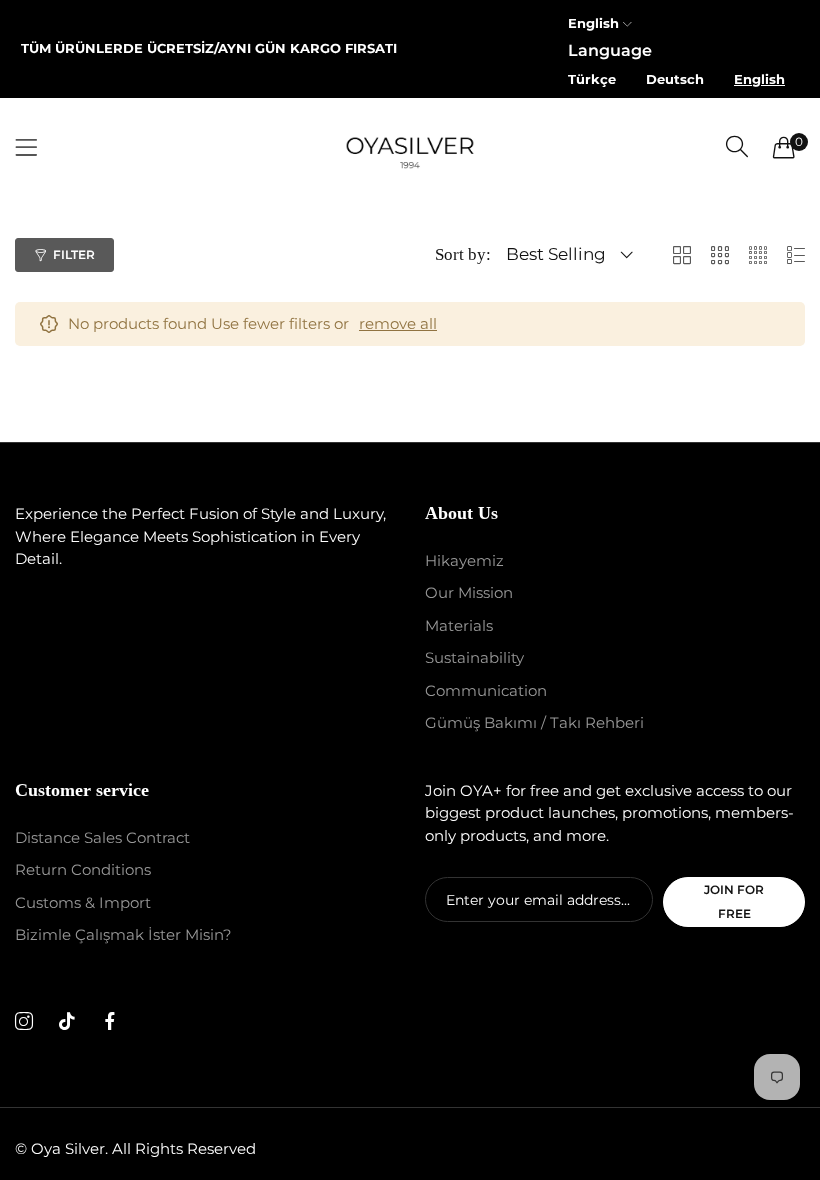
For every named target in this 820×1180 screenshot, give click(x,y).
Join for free (734, 901)
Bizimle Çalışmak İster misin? (123, 934)
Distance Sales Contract (102, 837)
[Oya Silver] (410, 147)
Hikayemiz (464, 560)
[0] (784, 147)
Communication (486, 690)
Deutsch (675, 79)
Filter (74, 254)
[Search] (737, 146)
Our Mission (469, 592)
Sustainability (474, 657)
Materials (459, 625)
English (759, 79)
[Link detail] (24, 1022)
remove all (398, 323)
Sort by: (463, 254)
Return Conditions (83, 869)
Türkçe (592, 79)
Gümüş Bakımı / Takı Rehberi (534, 722)
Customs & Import (83, 902)
